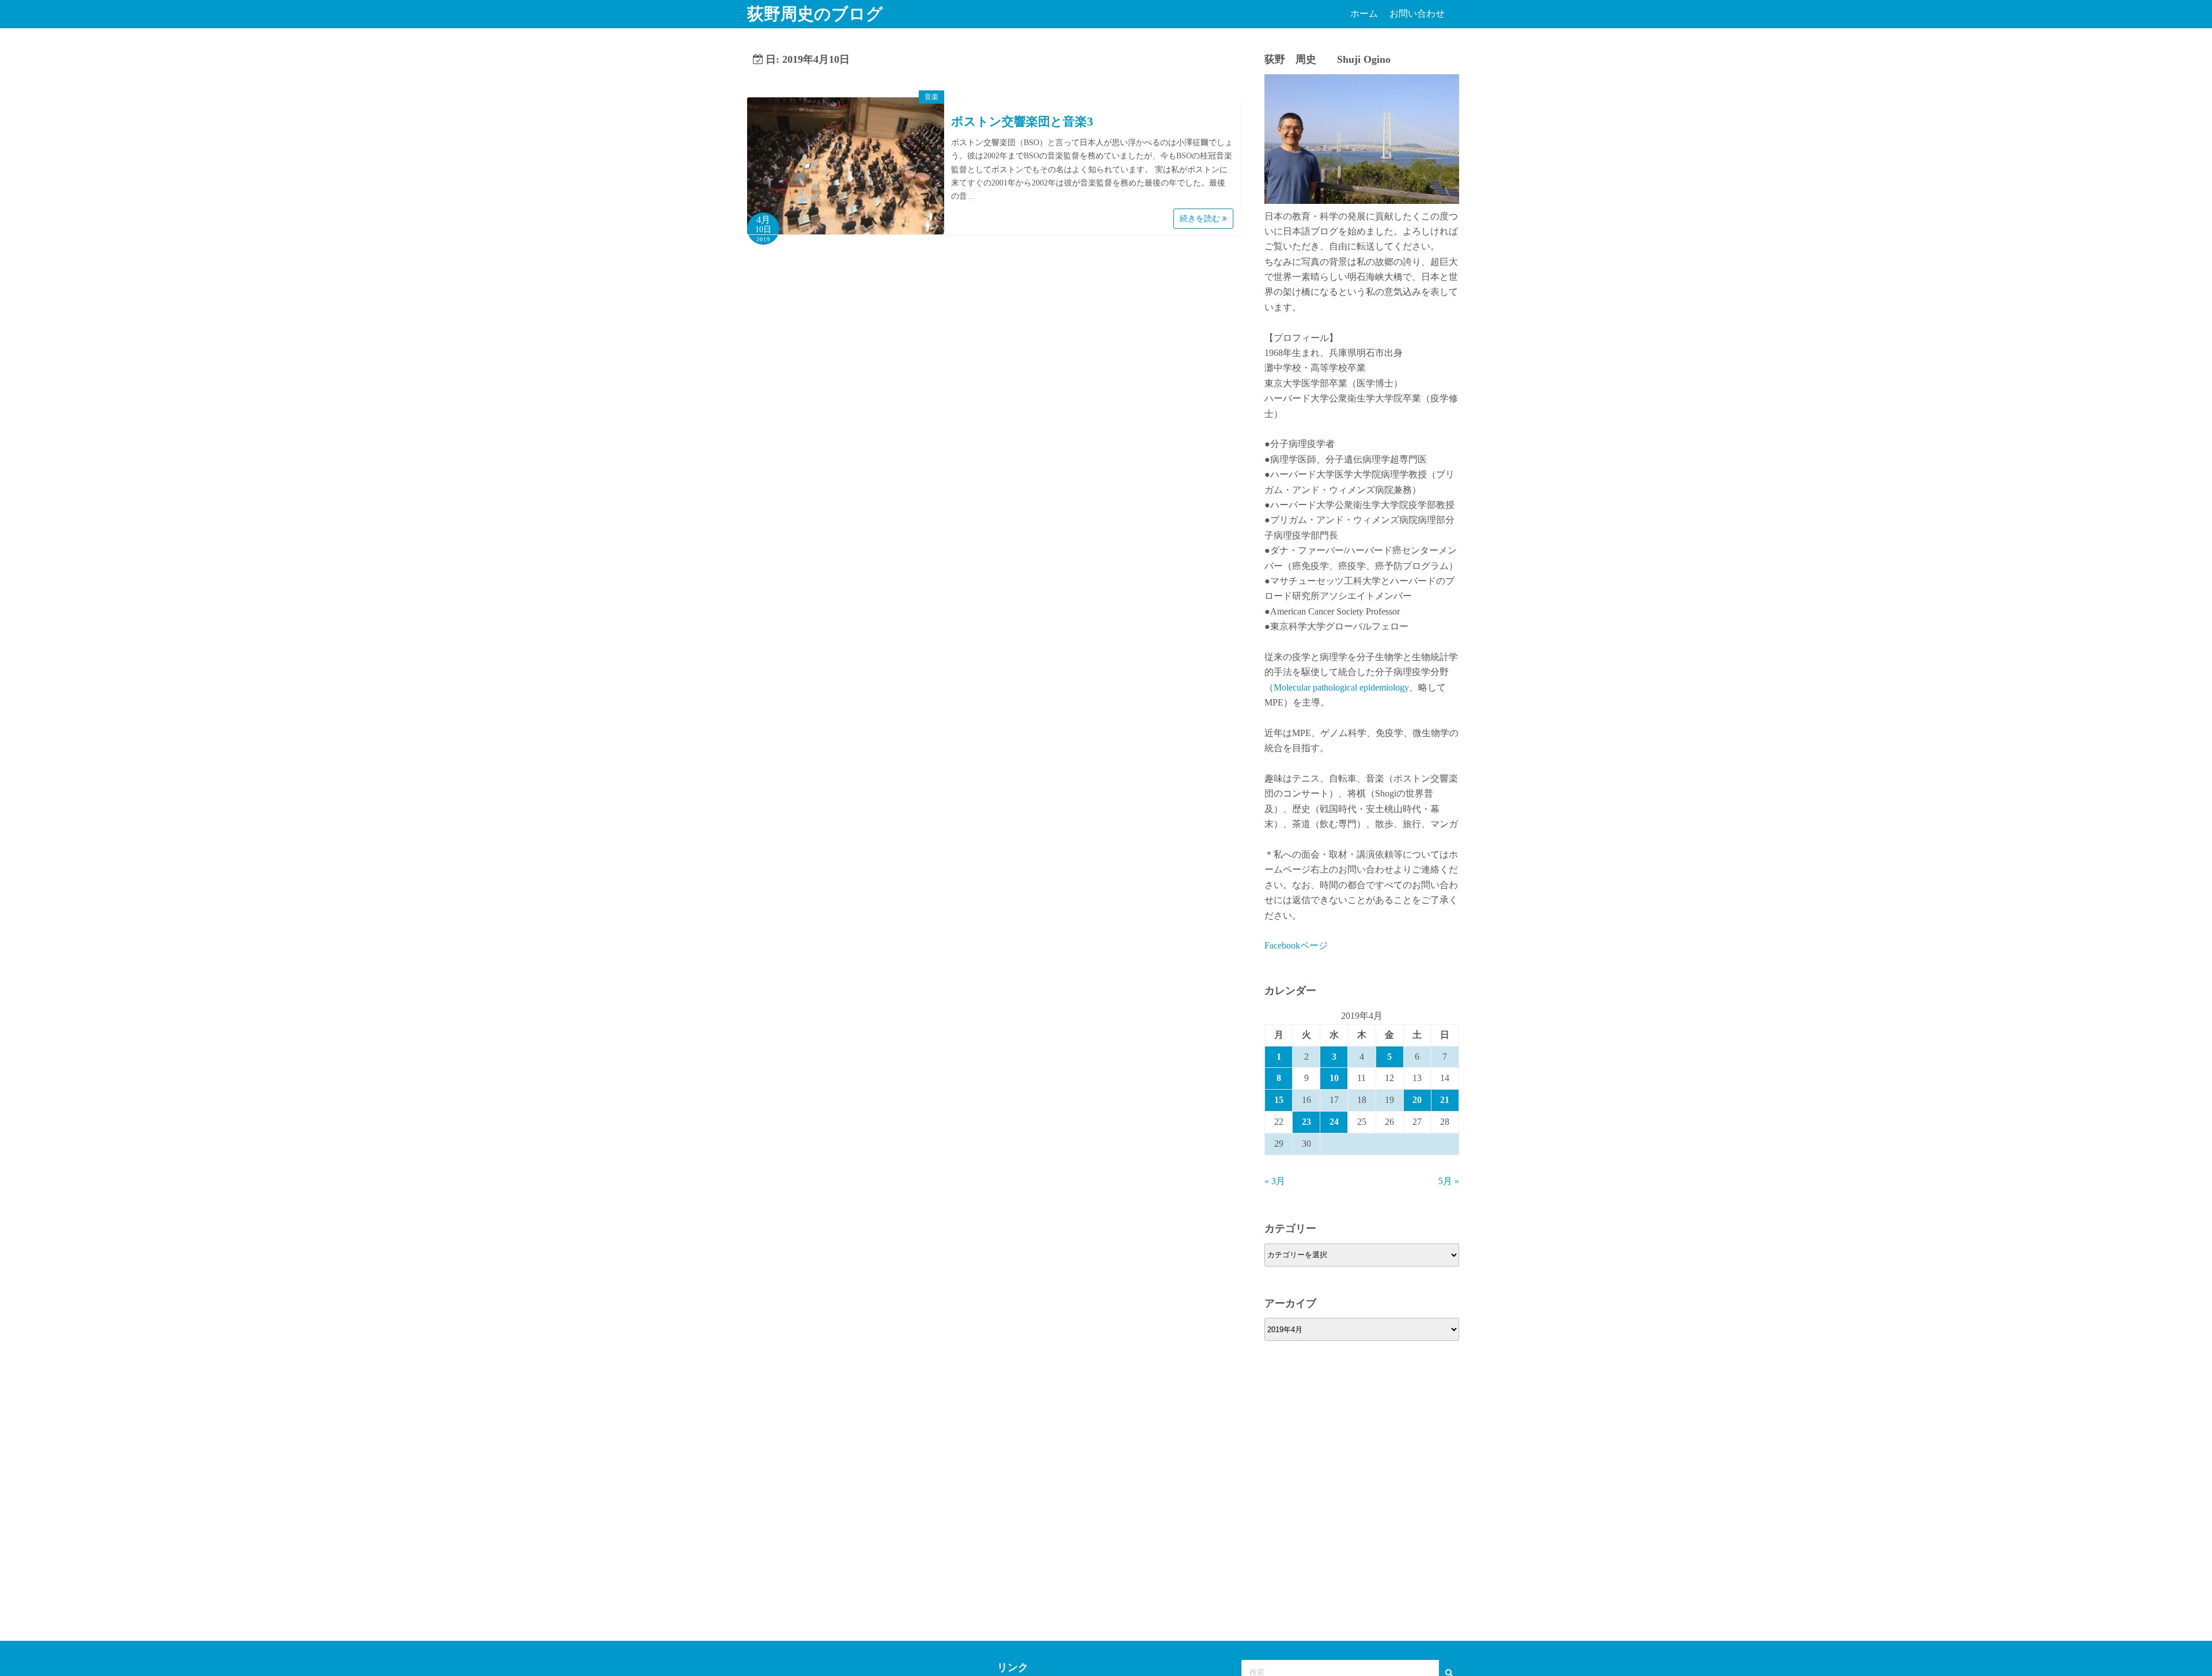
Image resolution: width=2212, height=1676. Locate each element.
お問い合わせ (1417, 14)
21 (1445, 1100)
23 (1306, 1122)
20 (1417, 1100)
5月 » (1449, 1181)
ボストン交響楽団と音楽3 (1022, 122)
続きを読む (1201, 219)
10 (1334, 1078)
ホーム (1364, 14)
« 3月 (1275, 1181)
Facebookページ (1296, 945)
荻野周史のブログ (815, 14)
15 (1279, 1100)
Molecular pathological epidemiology (1341, 687)
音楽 (931, 97)
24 (1334, 1122)
